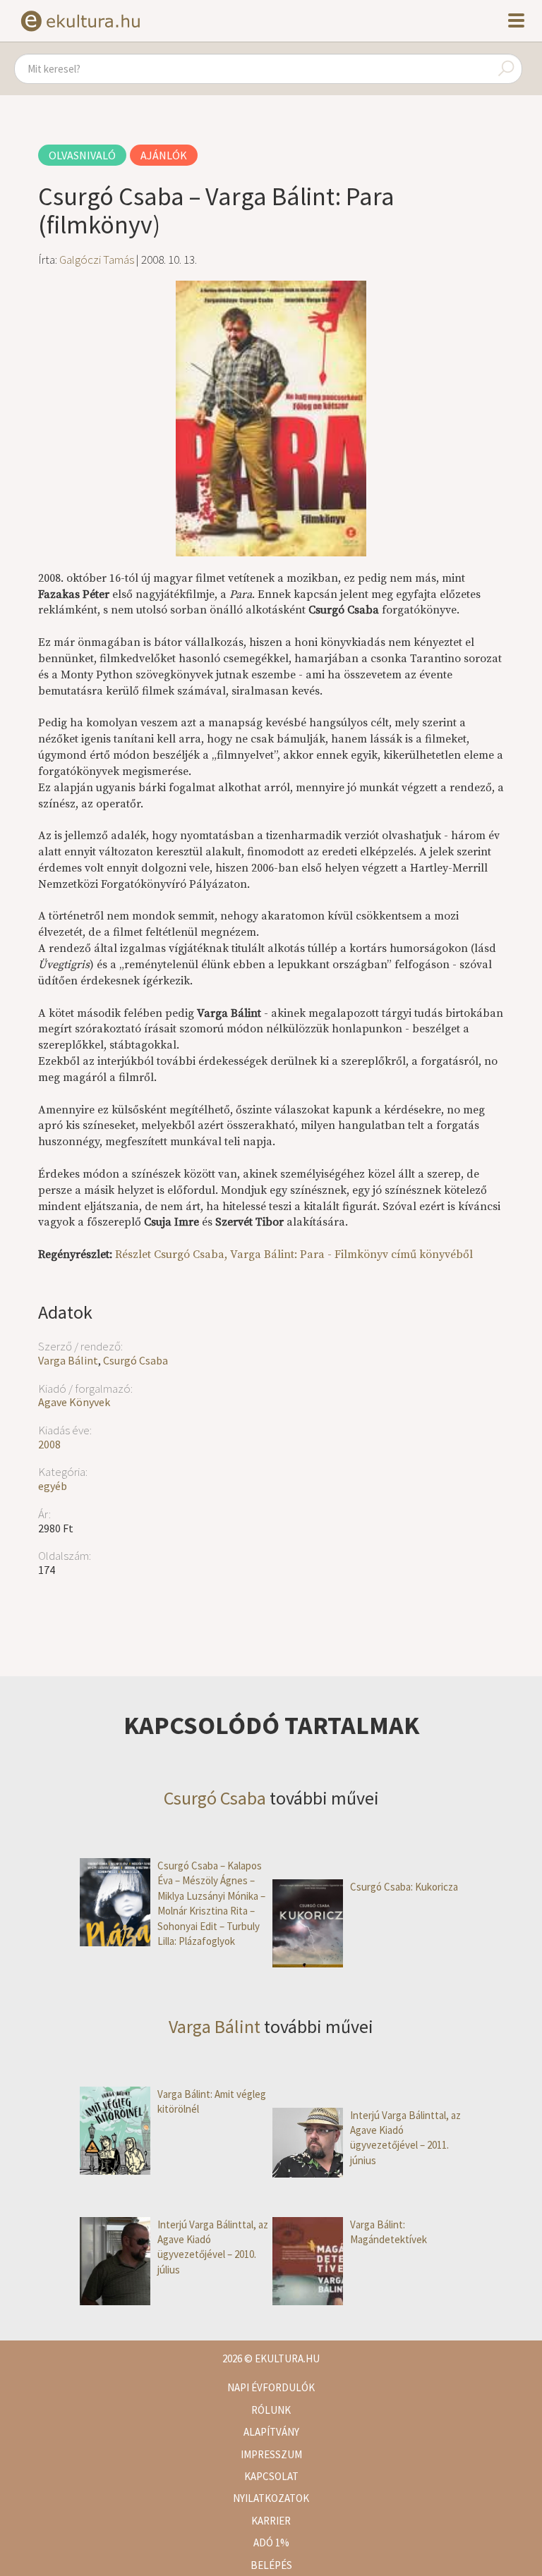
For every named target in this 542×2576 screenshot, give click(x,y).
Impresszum (271, 2454)
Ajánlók (164, 155)
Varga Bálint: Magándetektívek (389, 2232)
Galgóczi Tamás (97, 260)
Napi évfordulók (271, 2387)
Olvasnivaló (82, 155)
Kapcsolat (271, 2476)
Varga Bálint (68, 1360)
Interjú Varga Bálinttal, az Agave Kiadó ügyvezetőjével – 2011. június (405, 2138)
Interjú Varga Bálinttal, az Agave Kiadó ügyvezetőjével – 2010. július (213, 2247)
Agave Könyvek (74, 1402)
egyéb (53, 1486)
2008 (49, 1444)
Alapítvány (271, 2432)
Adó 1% (271, 2543)
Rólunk (271, 2410)
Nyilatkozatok (271, 2498)
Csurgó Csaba (135, 1360)
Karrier (271, 2521)
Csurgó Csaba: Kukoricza (404, 1887)
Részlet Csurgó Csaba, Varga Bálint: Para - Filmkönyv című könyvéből (294, 1255)
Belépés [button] (271, 2565)
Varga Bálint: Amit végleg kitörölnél (212, 2101)
